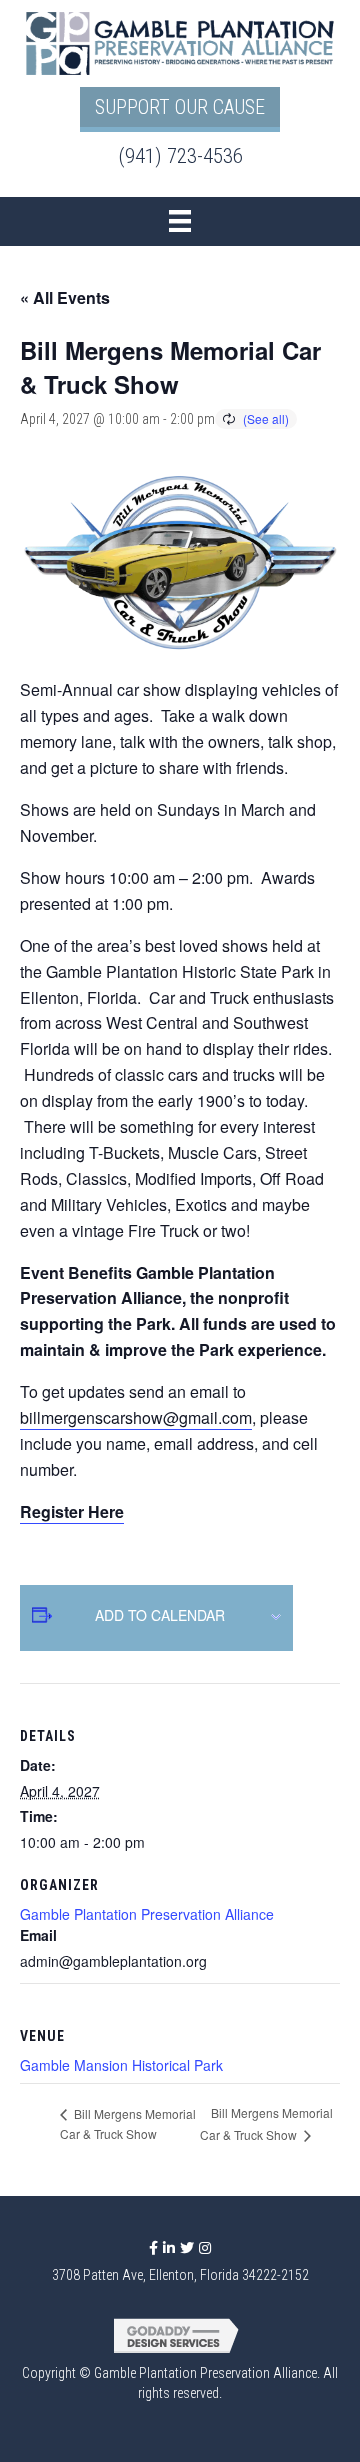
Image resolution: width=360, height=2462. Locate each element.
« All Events (65, 297)
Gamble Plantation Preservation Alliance (147, 1914)
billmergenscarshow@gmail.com (136, 1417)
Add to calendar (160, 1615)
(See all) (266, 418)
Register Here (72, 1511)
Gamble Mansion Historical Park (121, 2065)
